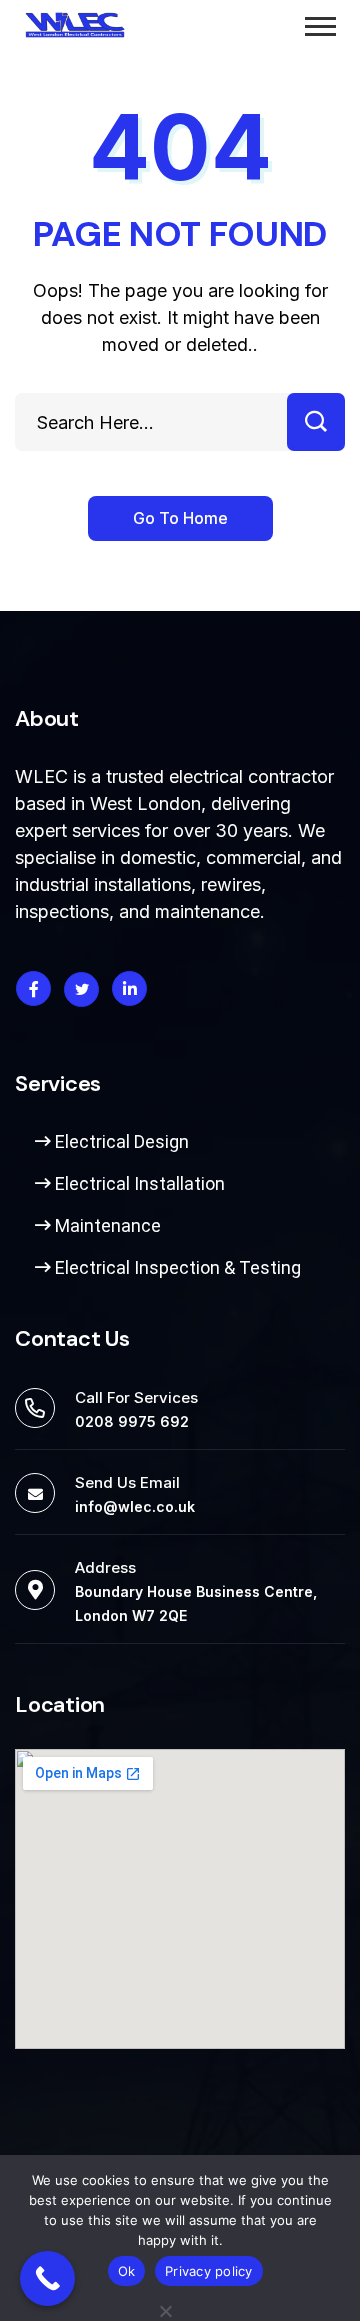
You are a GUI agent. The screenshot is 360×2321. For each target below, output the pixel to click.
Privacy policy (209, 2271)
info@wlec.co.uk (135, 1506)
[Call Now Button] (47, 2278)
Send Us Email (127, 1482)
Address (105, 1567)
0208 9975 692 (132, 1421)
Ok (127, 2271)
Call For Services (136, 1397)
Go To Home (180, 518)
